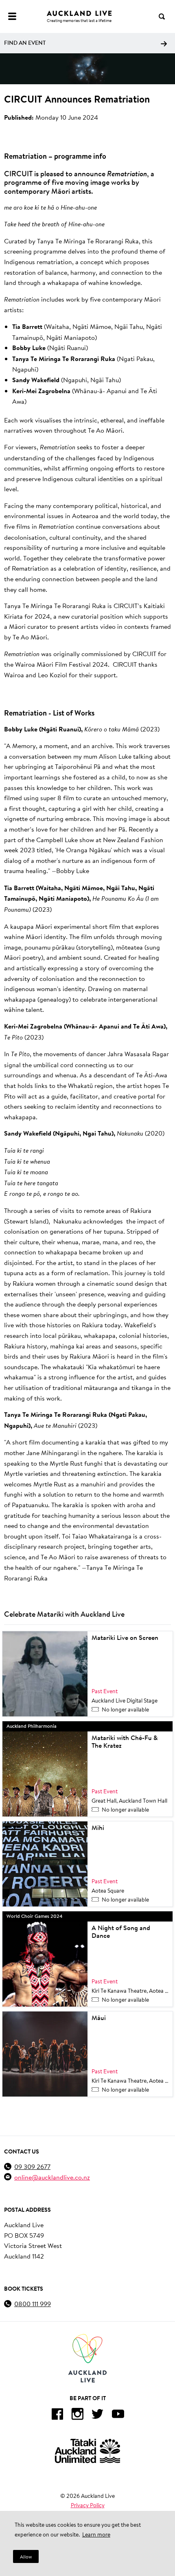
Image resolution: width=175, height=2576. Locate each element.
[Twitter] (98, 2415)
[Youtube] (118, 2415)
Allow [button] (26, 2557)
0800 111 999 (33, 2304)
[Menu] (12, 16)
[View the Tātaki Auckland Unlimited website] (87, 2451)
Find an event (25, 43)
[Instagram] (77, 2415)
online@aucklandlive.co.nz (52, 2177)
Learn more (96, 2534)
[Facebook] (57, 2415)
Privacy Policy (88, 2505)
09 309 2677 (32, 2166)
